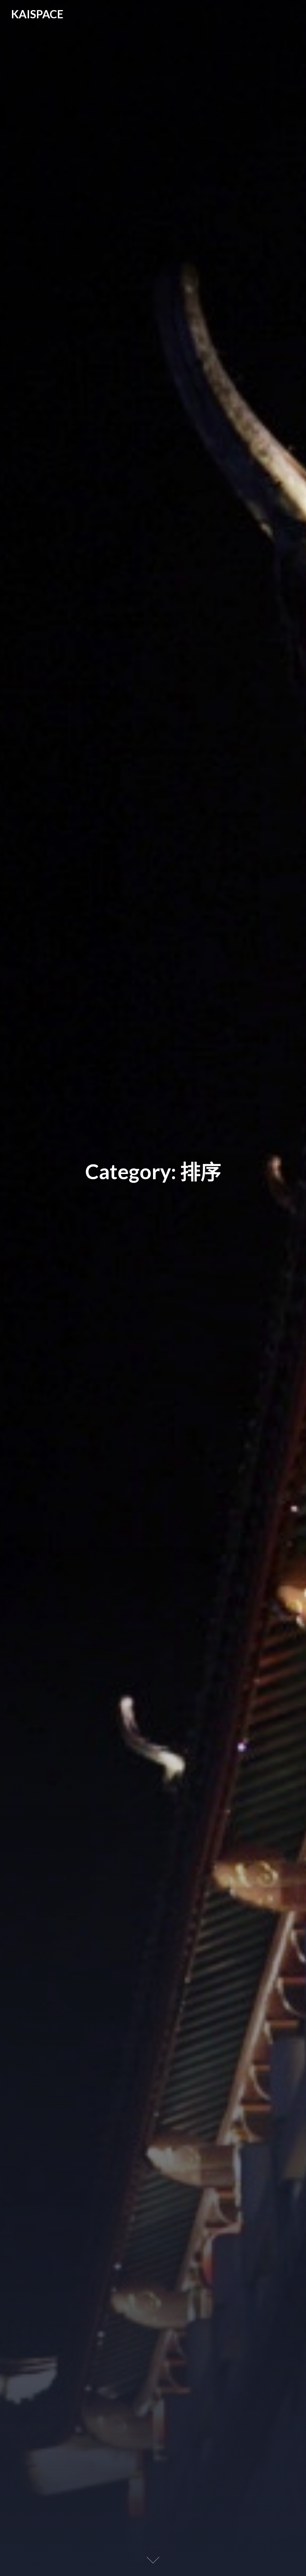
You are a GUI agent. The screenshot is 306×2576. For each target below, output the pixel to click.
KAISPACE (37, 14)
